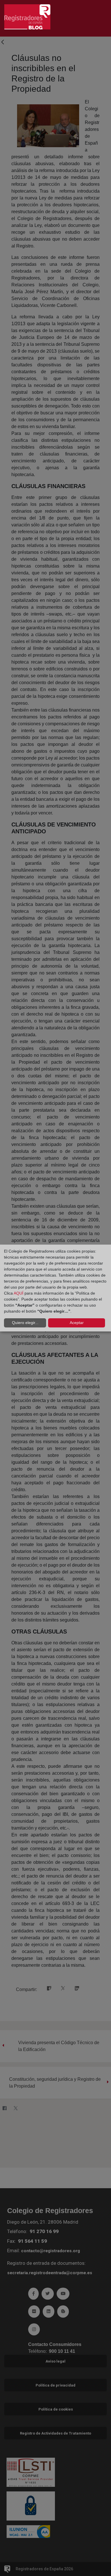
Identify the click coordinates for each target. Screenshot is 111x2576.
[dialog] (55, 1288)
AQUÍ (18, 1293)
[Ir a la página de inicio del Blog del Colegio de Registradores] (27, 16)
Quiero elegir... (25, 1323)
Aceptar (77, 1323)
